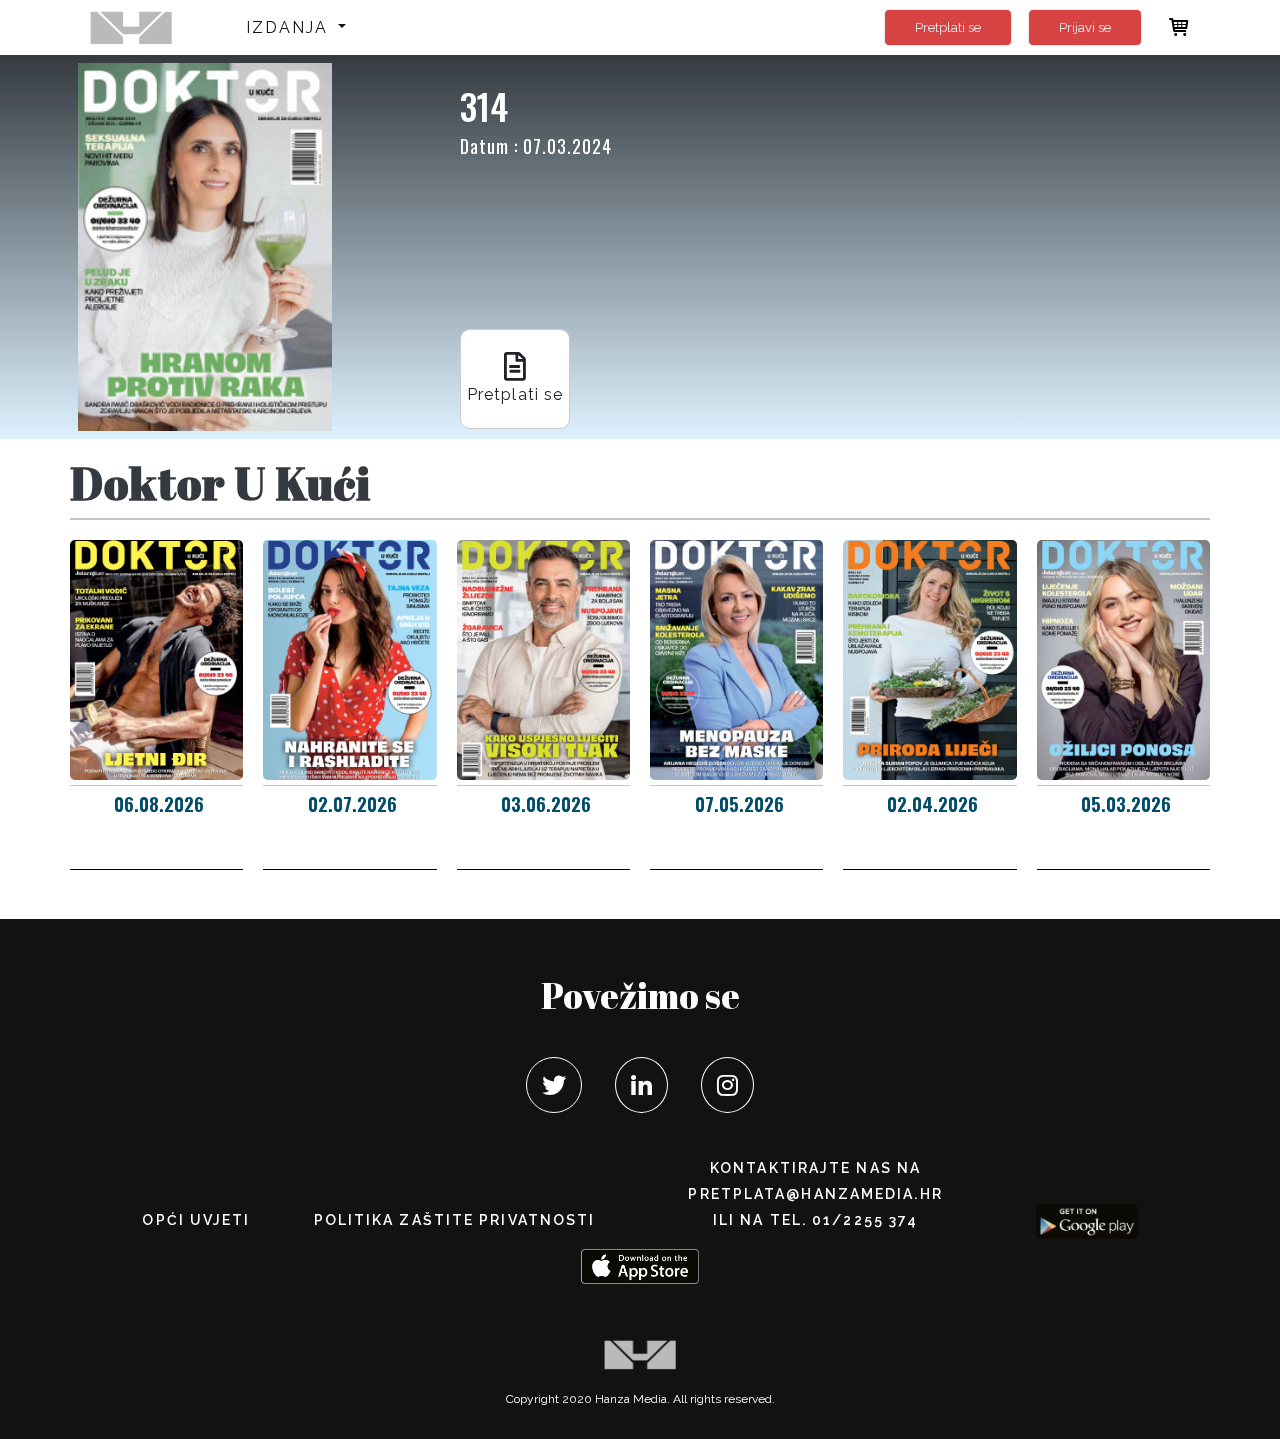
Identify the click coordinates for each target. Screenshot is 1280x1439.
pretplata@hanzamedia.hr (815, 1194)
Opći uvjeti (196, 1220)
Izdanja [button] (290, 27)
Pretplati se (948, 27)
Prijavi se (1085, 27)
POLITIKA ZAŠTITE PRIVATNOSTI (455, 1220)
